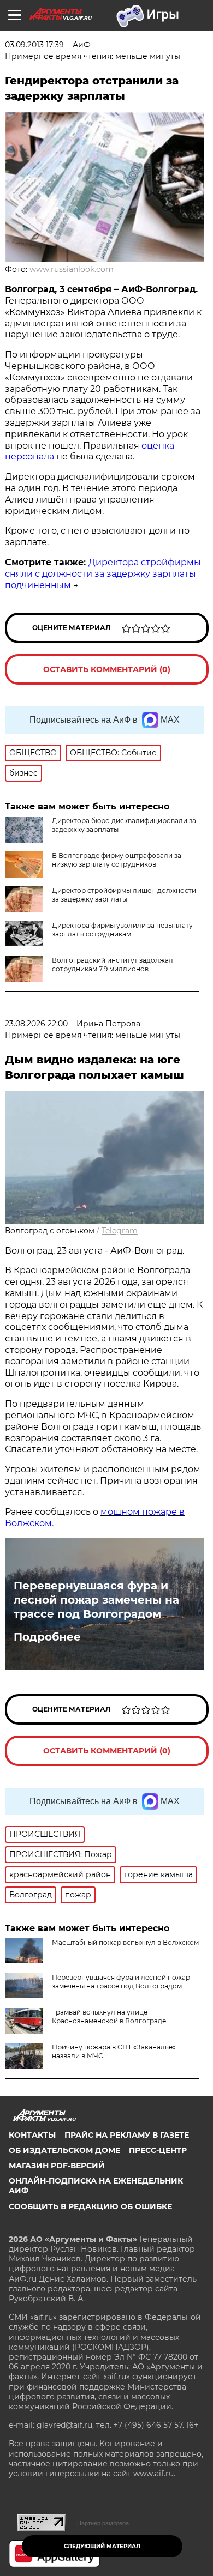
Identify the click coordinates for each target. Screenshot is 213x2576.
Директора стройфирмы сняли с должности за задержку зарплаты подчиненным (103, 574)
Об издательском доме (64, 2150)
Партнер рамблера (103, 2523)
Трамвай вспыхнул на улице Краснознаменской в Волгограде (109, 2016)
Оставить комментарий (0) (107, 669)
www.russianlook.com (72, 269)
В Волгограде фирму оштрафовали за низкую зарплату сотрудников (117, 860)
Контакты (32, 2135)
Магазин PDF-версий (57, 2166)
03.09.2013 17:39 (34, 45)
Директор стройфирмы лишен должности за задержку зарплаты (124, 895)
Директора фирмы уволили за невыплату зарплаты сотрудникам (122, 930)
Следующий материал (102, 2546)
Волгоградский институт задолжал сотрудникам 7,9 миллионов (113, 965)
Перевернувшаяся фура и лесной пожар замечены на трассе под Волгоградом (96, 1600)
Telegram (120, 1231)
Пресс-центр (158, 2150)
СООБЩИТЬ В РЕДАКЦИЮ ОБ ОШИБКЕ (90, 2206)
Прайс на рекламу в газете (127, 2135)
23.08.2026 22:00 (36, 1024)
